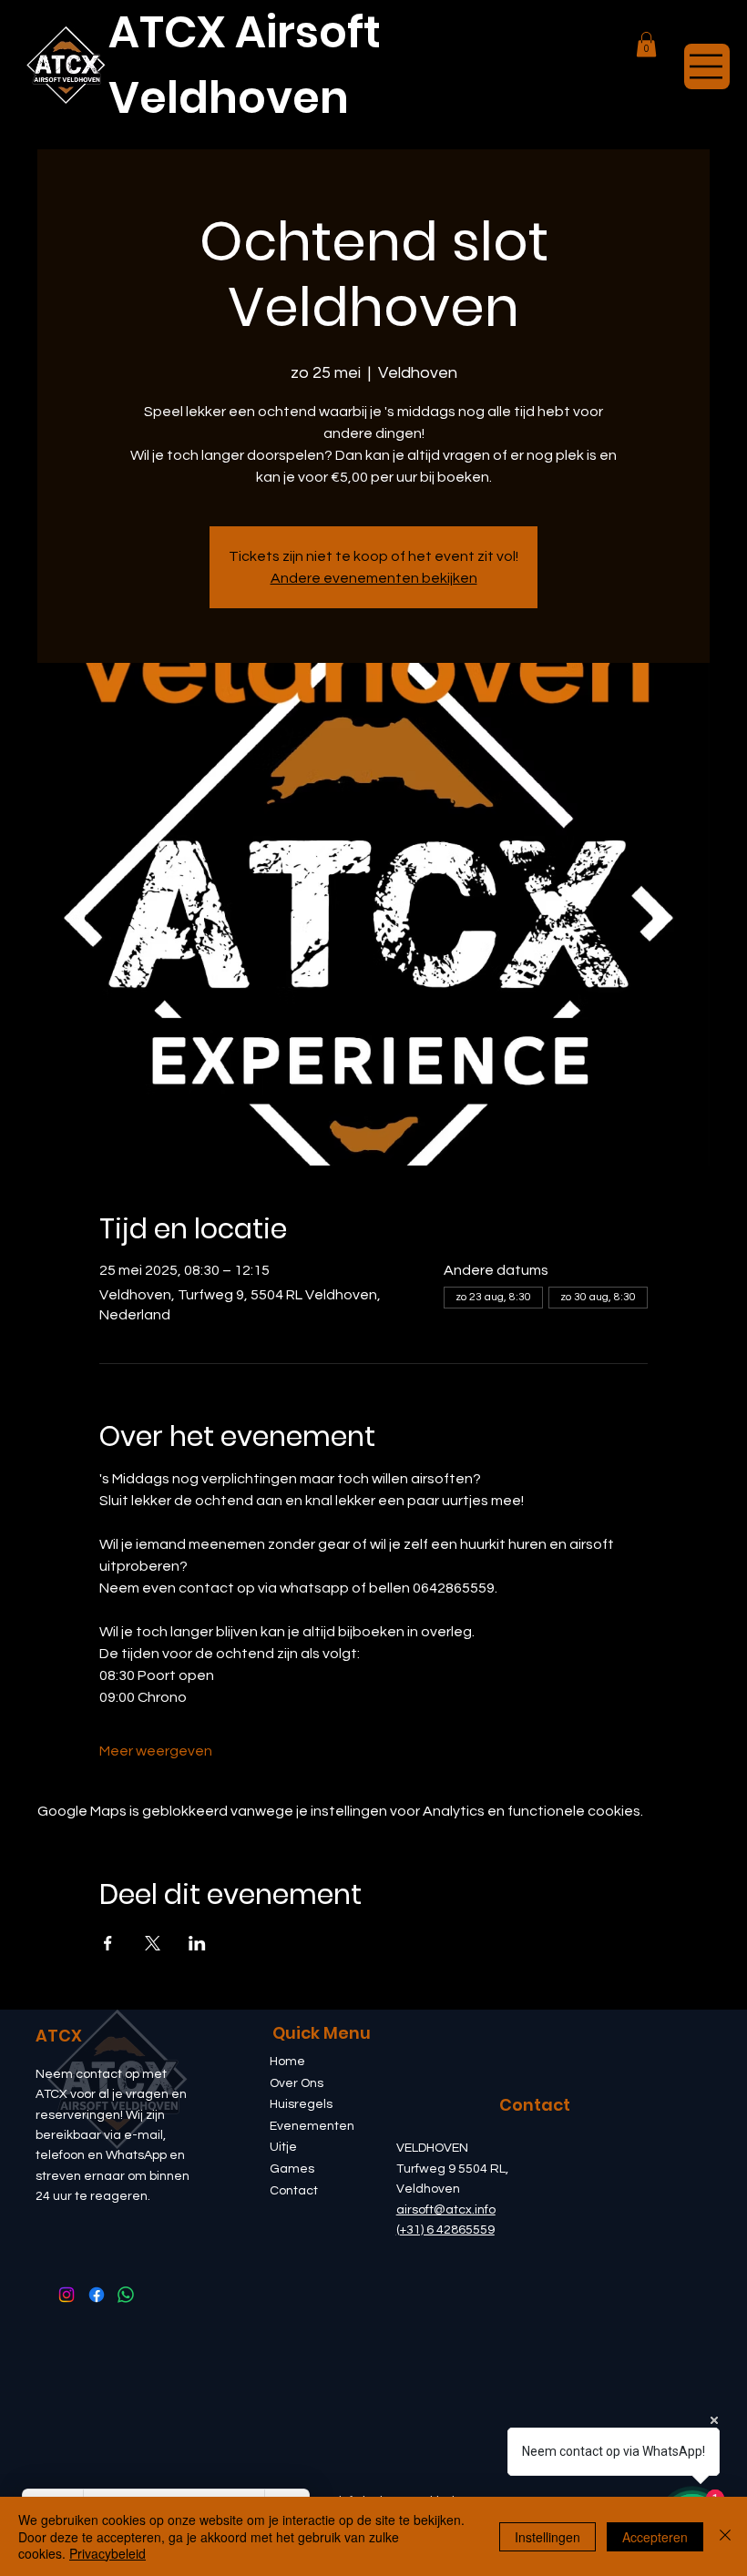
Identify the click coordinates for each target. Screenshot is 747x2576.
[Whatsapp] (126, 2295)
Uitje (283, 2147)
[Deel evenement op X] (153, 1943)
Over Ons (297, 2083)
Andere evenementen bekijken (374, 578)
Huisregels (301, 2104)
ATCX (59, 2036)
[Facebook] (97, 2295)
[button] (646, 44)
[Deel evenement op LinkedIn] (197, 1943)
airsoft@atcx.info (446, 2210)
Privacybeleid (107, 2553)
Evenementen (312, 2126)
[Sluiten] (725, 2536)
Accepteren (655, 2537)
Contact (294, 2191)
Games (292, 2169)
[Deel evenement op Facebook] (108, 1943)
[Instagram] (67, 2295)
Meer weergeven (156, 1751)
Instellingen (547, 2537)
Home (287, 2062)
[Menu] (707, 66)
